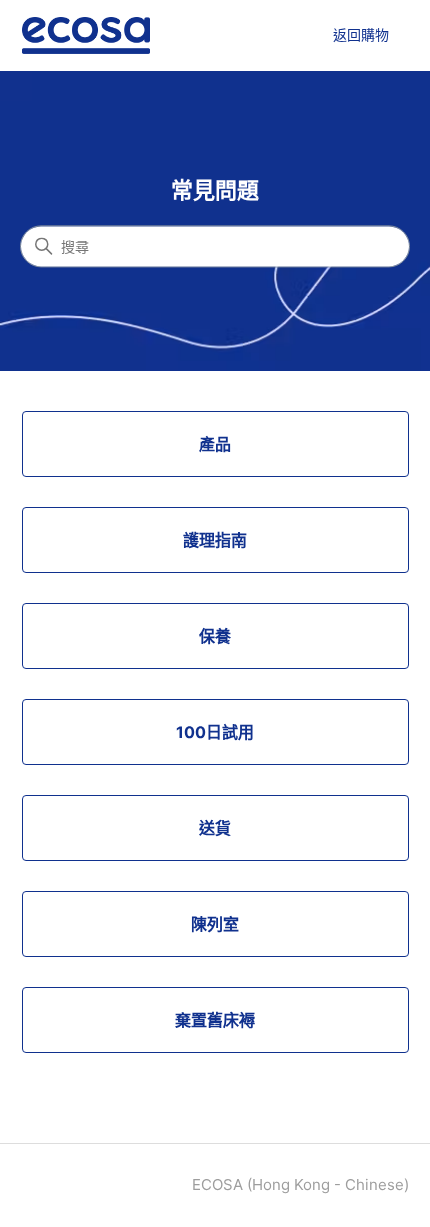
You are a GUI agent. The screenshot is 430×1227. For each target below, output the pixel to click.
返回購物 (361, 34)
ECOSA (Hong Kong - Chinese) (300, 1184)
